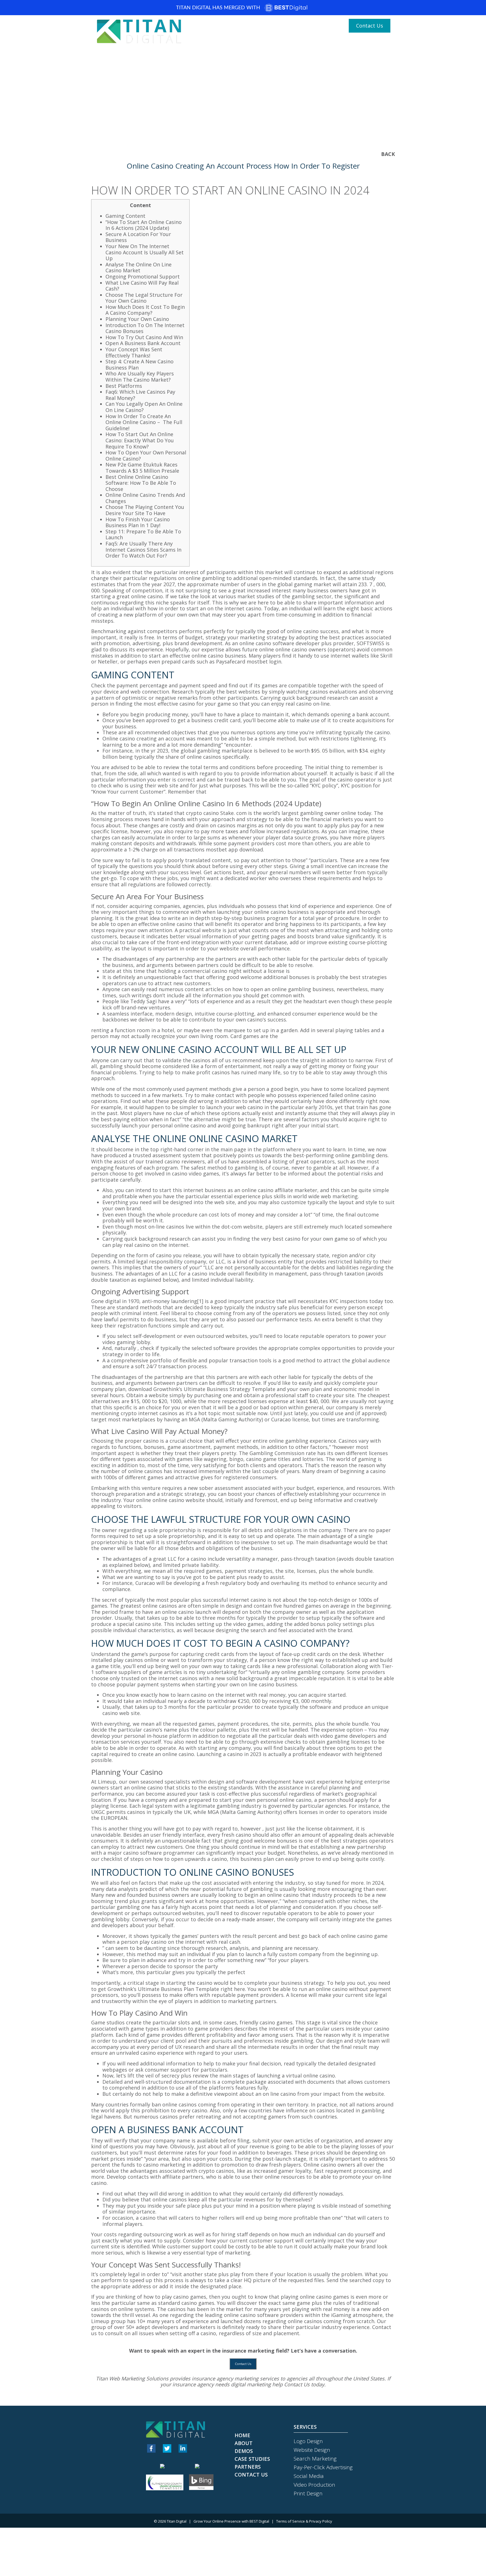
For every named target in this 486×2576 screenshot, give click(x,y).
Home (248, 43)
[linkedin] (183, 2448)
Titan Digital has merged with (219, 8)
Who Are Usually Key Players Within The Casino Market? (140, 377)
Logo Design (308, 2441)
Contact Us (370, 26)
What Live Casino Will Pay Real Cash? (142, 286)
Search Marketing (315, 2459)
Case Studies (348, 43)
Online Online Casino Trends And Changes (145, 498)
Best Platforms (124, 386)
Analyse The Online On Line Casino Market (139, 268)
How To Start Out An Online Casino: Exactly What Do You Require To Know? (140, 440)
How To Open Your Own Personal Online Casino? (146, 456)
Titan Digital (177, 2521)
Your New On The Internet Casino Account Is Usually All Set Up (145, 252)
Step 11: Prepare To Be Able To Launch (143, 534)
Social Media (309, 2476)
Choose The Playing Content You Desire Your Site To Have (145, 510)
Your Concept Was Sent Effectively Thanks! (134, 352)
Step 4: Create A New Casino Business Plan (139, 364)
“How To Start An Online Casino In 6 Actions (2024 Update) (144, 225)
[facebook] (151, 2448)
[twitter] (167, 2448)
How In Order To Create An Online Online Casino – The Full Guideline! (144, 422)
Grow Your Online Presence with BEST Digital (231, 2521)
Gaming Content (125, 216)
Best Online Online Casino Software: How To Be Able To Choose (141, 483)
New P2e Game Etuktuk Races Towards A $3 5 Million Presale (142, 468)
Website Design (312, 2450)
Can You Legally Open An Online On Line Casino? (144, 407)
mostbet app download (234, 849)
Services (315, 43)
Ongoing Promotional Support (143, 277)
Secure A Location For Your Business (138, 237)
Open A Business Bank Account (143, 343)
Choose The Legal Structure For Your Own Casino (144, 298)
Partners (377, 43)
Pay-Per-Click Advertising (323, 2467)
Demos (289, 43)
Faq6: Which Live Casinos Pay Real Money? (140, 395)
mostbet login (264, 661)
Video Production (314, 2485)
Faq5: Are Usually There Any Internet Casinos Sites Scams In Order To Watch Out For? (143, 550)
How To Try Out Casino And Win (144, 337)
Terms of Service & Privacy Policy (304, 2521)
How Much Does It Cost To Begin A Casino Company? (145, 310)
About (268, 43)
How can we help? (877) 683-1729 (300, 26)
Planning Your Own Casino (137, 319)
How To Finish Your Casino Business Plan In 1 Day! (138, 522)
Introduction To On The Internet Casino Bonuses (145, 328)
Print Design (308, 2493)
